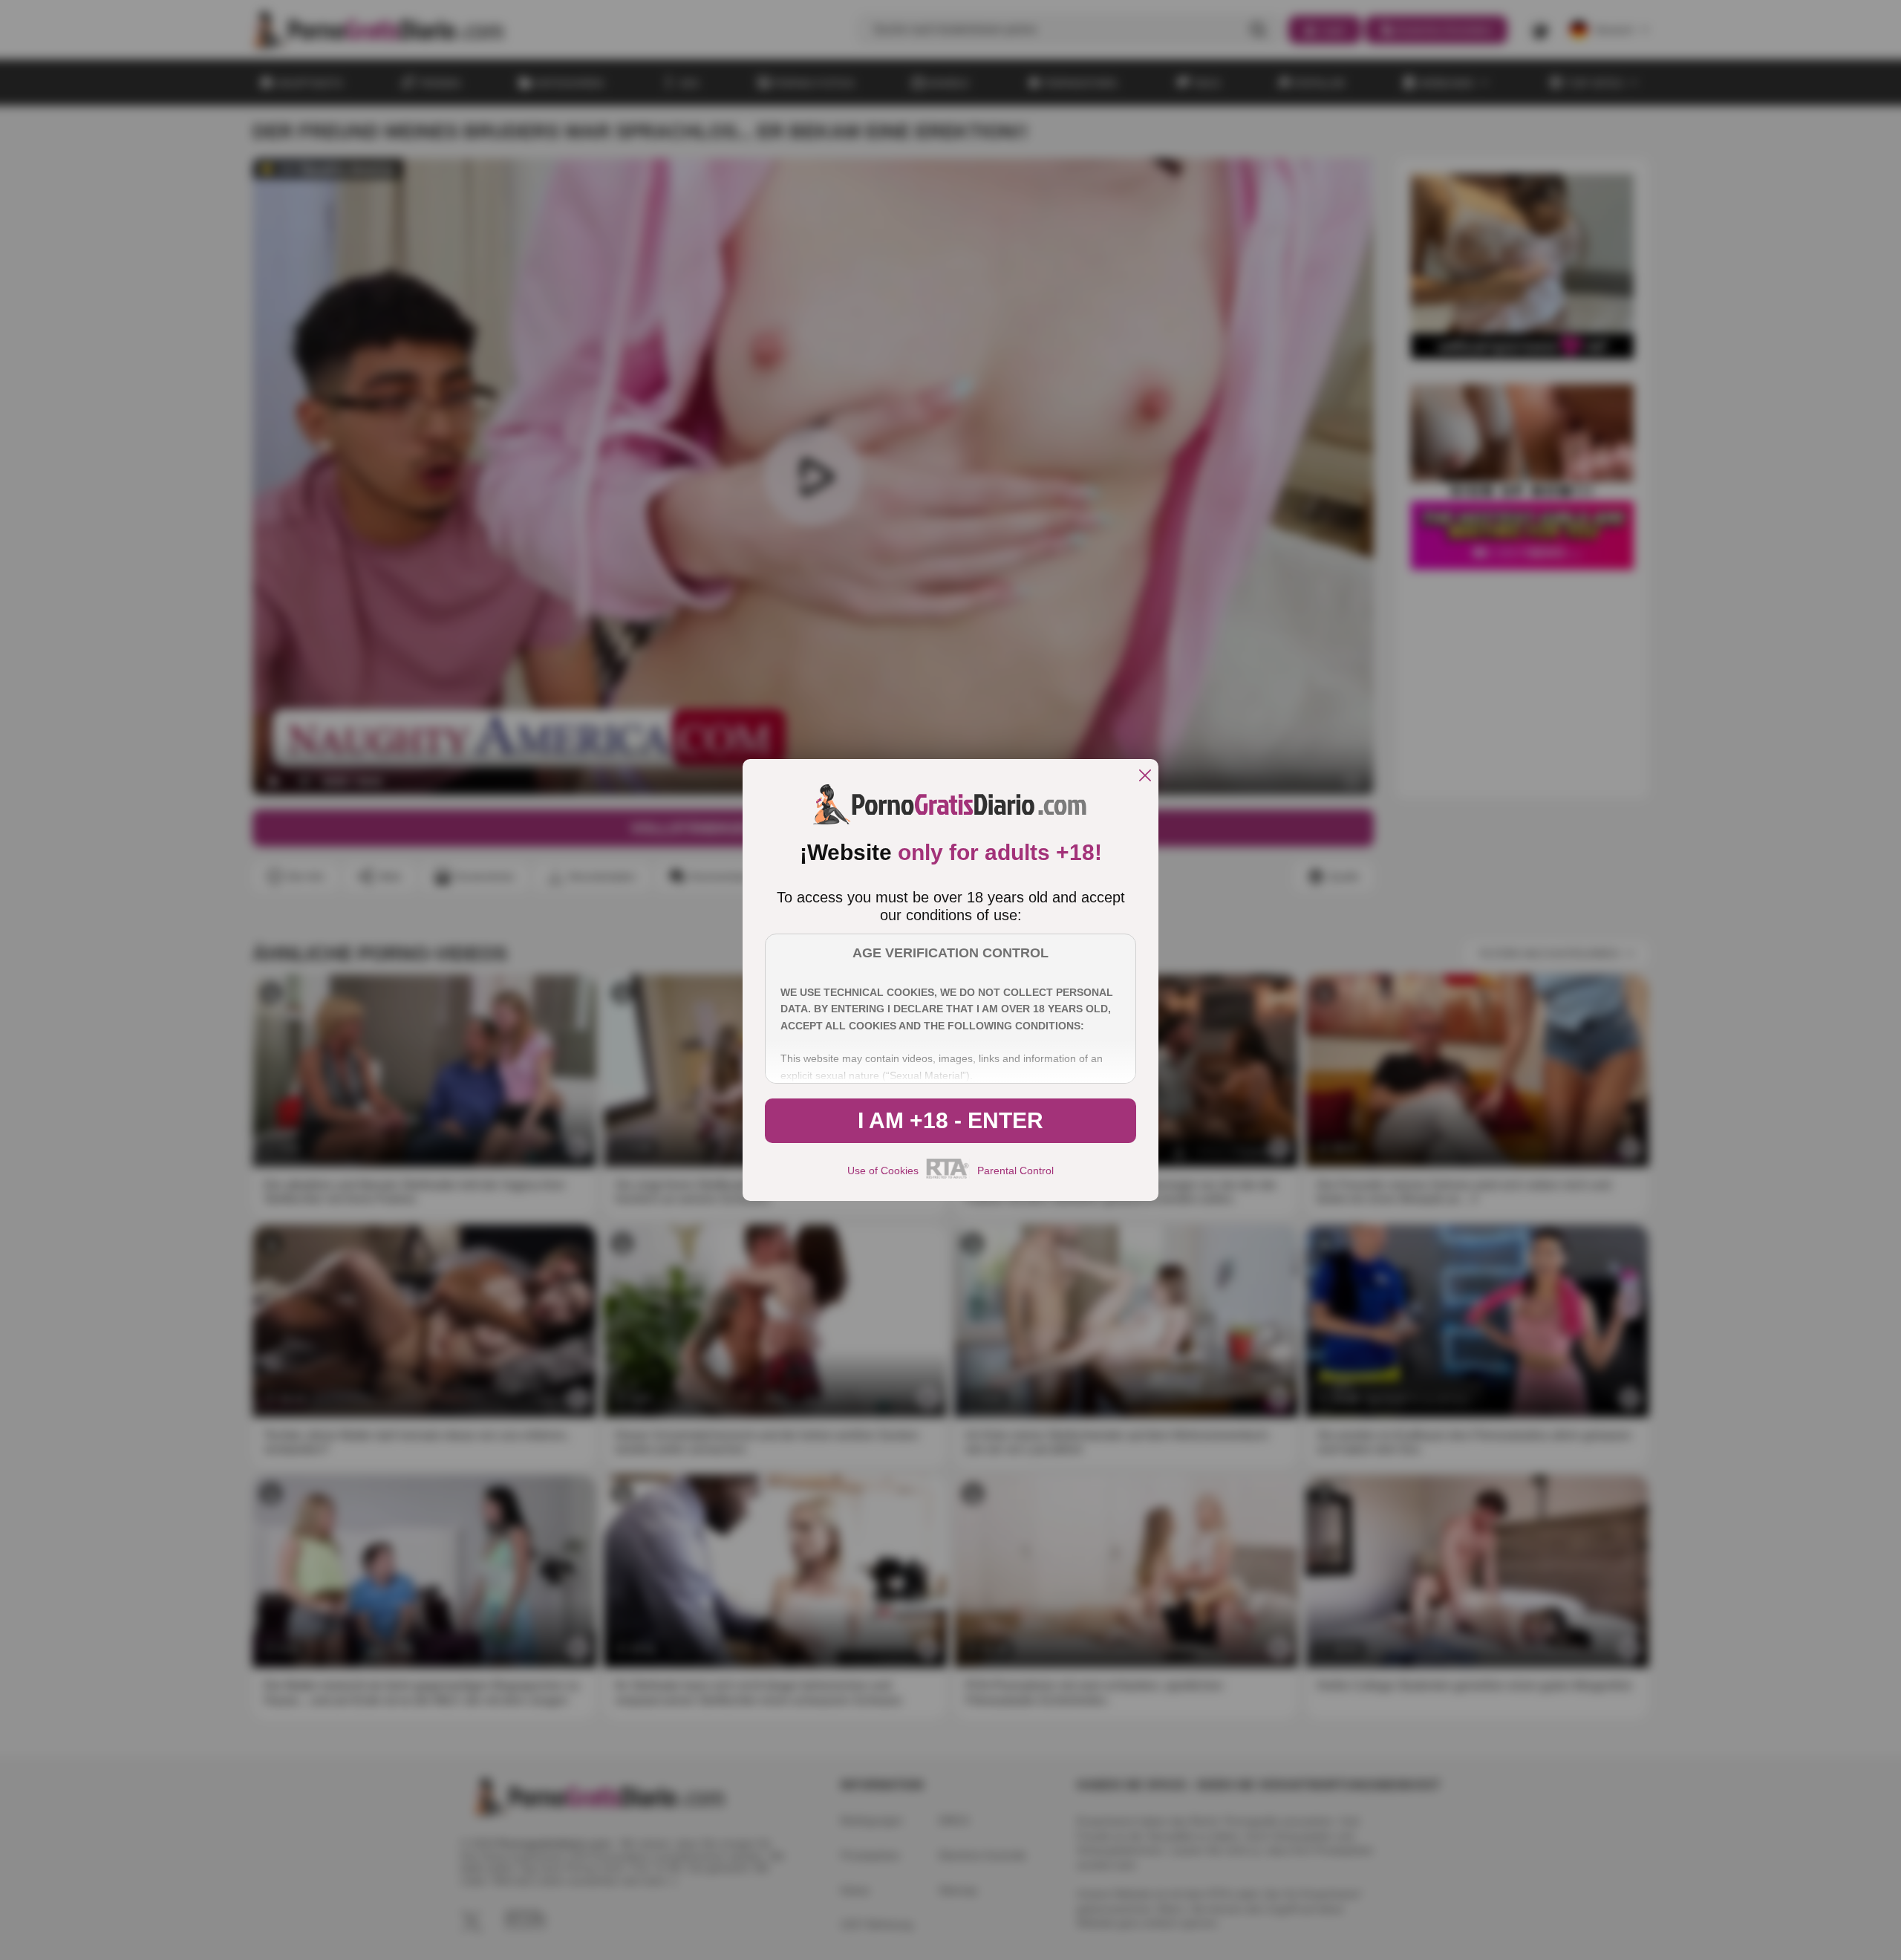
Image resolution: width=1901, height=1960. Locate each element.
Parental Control (1015, 1171)
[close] (1145, 776)
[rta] (948, 1176)
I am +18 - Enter (950, 1120)
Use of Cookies (883, 1171)
